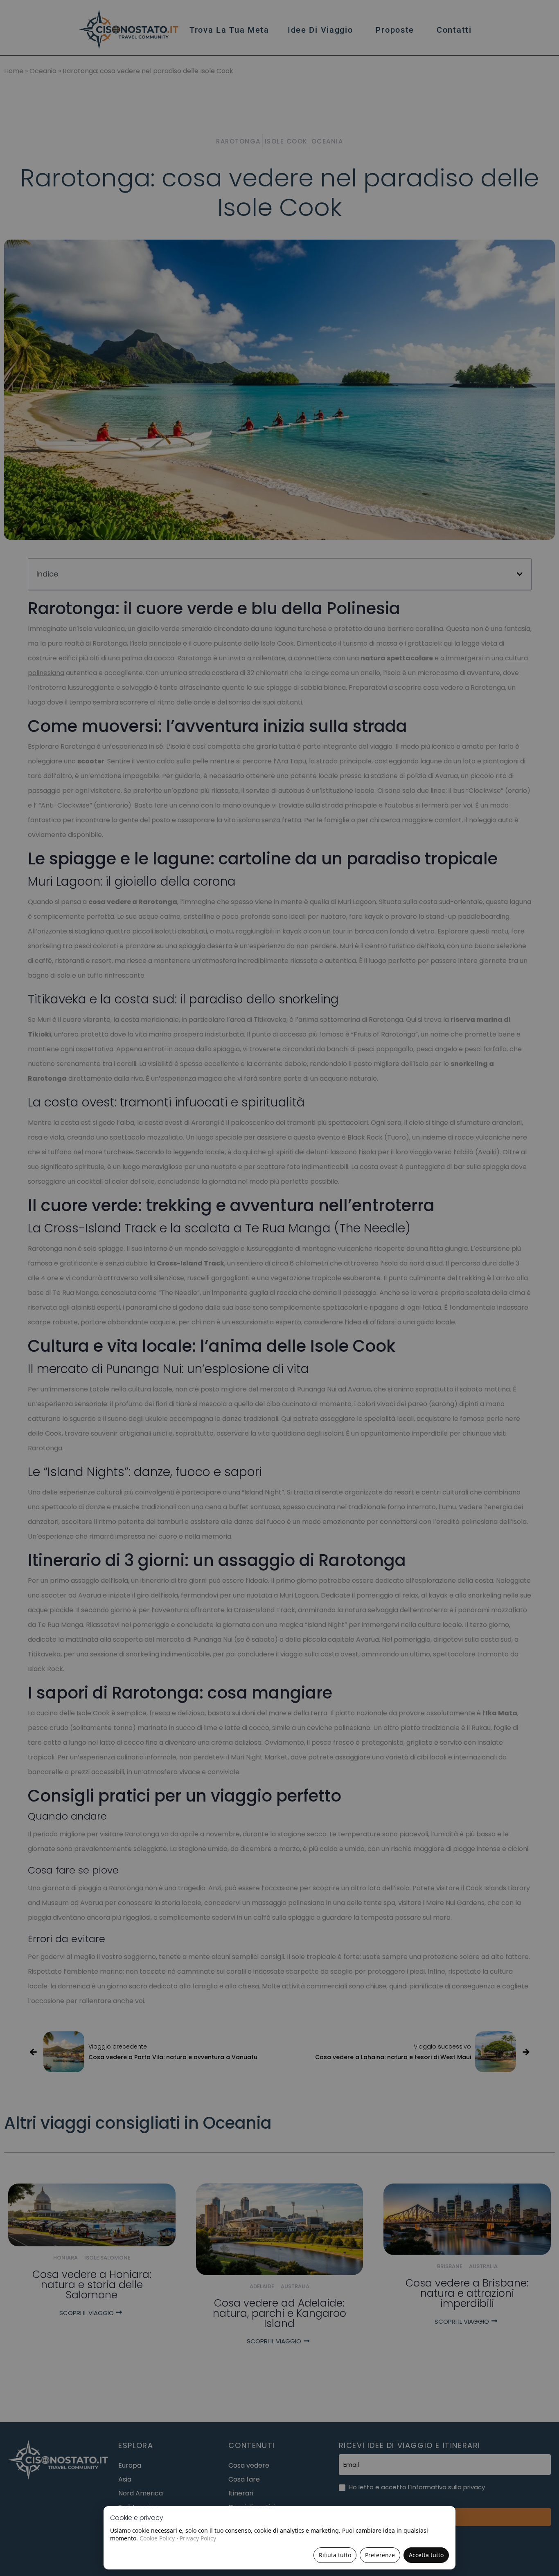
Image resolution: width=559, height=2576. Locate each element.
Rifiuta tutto (335, 2555)
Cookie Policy (157, 2538)
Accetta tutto (426, 2555)
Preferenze (380, 2555)
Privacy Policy (198, 2538)
